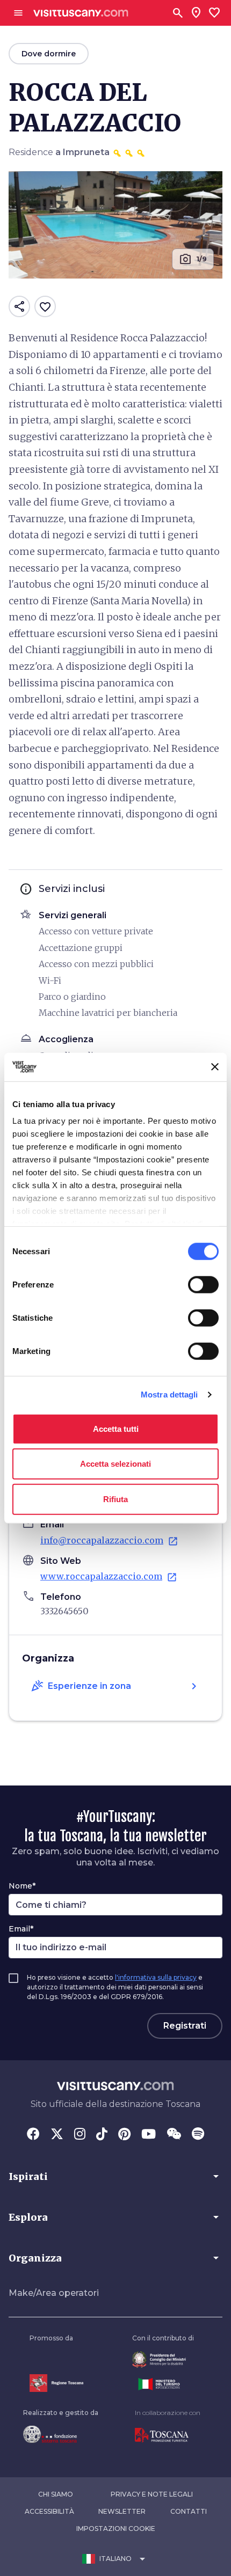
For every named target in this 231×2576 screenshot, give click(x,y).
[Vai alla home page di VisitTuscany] (81, 13)
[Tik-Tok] (102, 2135)
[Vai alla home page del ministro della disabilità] (163, 2359)
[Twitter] (57, 2135)
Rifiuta (115, 1499)
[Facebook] (33, 2135)
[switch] (203, 1284)
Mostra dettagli (169, 1395)
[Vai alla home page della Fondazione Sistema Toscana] (61, 2434)
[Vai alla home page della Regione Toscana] (56, 2383)
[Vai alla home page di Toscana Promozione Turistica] (168, 2435)
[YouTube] (149, 2135)
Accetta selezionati (115, 1464)
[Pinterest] (124, 2135)
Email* (21, 1929)
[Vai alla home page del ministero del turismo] (163, 2384)
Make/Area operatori (54, 2293)
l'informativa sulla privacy (156, 1977)
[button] (115, 2176)
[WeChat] (174, 2135)
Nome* (22, 1886)
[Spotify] (198, 2135)
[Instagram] (80, 2135)
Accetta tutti (116, 1428)
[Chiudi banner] (215, 1067)
